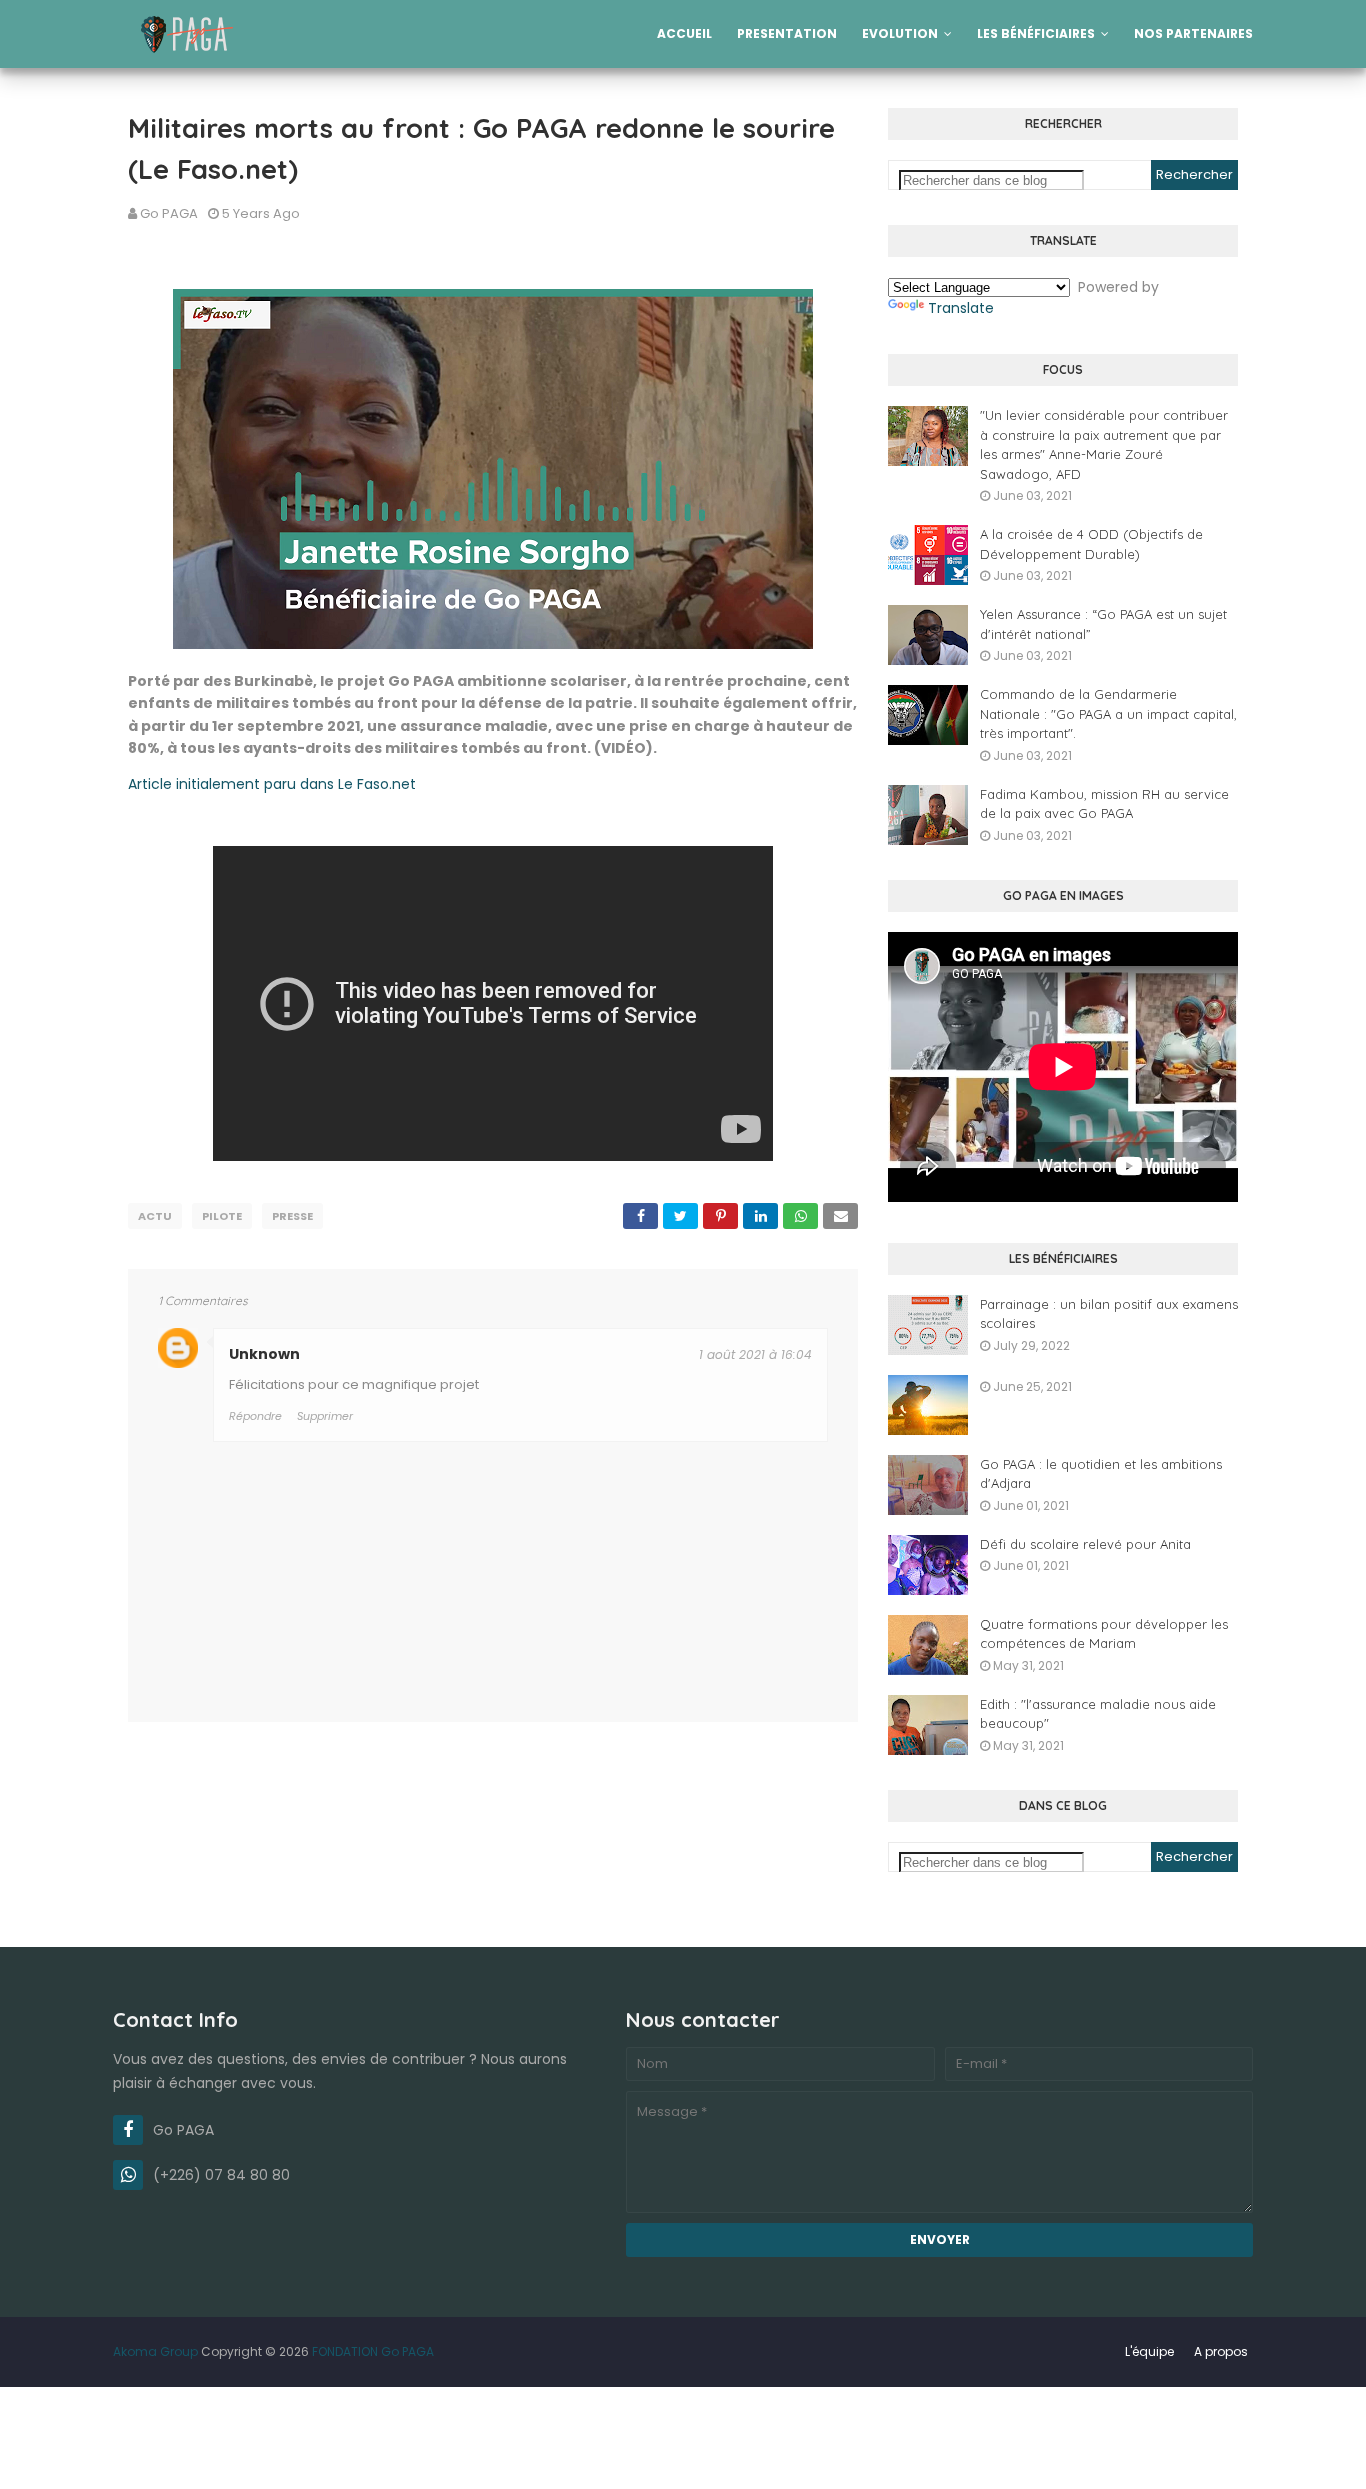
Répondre (255, 1416)
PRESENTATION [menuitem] (787, 33)
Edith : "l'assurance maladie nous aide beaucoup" (1098, 1714)
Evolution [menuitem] (900, 33)
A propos (1221, 2351)
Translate (961, 308)
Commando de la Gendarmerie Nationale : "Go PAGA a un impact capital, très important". (1108, 713)
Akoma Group (155, 2351)
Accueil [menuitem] (684, 33)
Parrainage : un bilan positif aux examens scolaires (1109, 1314)
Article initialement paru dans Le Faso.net (272, 784)
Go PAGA (169, 213)
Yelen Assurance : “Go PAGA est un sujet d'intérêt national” (1103, 624)
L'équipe (1149, 2351)
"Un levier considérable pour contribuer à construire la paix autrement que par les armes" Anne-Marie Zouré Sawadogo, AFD (1104, 444)
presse (292, 1216)
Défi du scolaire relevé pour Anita (1085, 1544)
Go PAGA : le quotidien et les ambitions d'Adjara (1101, 1474)
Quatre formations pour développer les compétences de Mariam (1104, 1634)
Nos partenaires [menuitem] (1193, 33)
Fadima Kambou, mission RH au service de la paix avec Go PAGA (1104, 804)
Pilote (222, 1216)
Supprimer (325, 1416)
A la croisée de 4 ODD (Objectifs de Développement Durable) (1091, 544)
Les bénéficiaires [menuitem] (1036, 33)
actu (155, 1216)
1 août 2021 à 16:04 (755, 1354)
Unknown (264, 1354)
